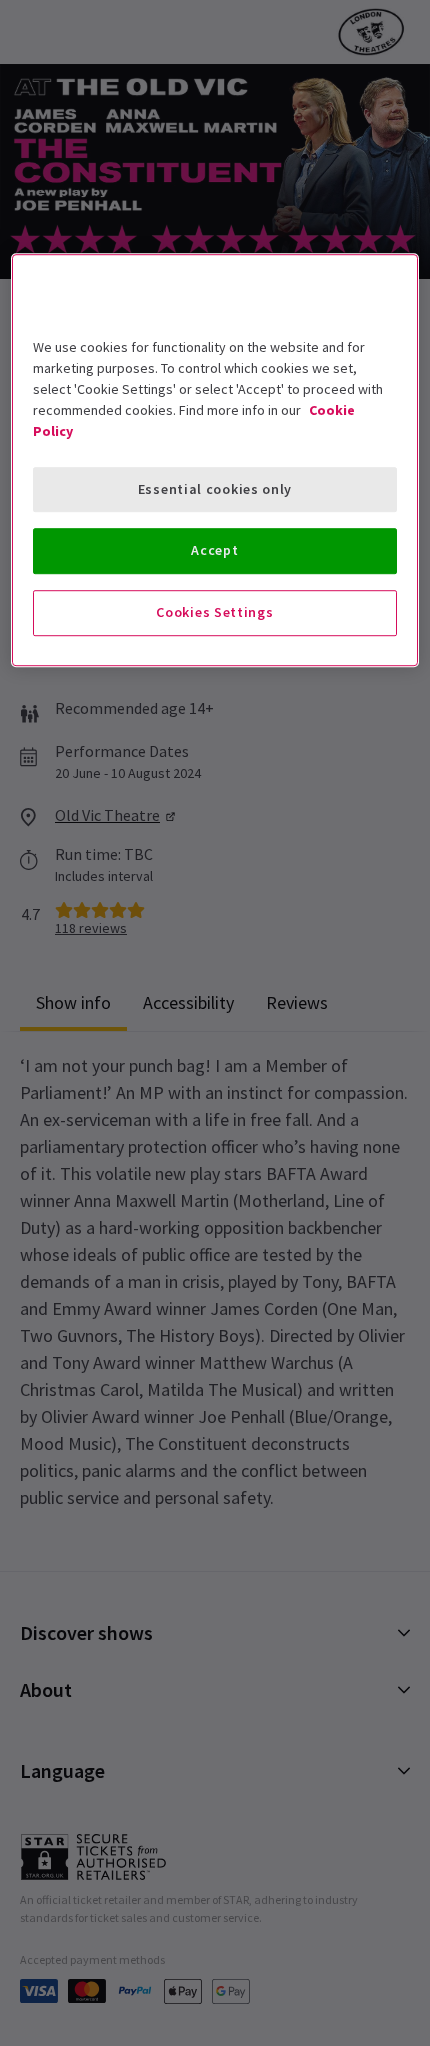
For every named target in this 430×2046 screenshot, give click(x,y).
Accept (214, 551)
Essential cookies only (215, 489)
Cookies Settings (214, 612)
